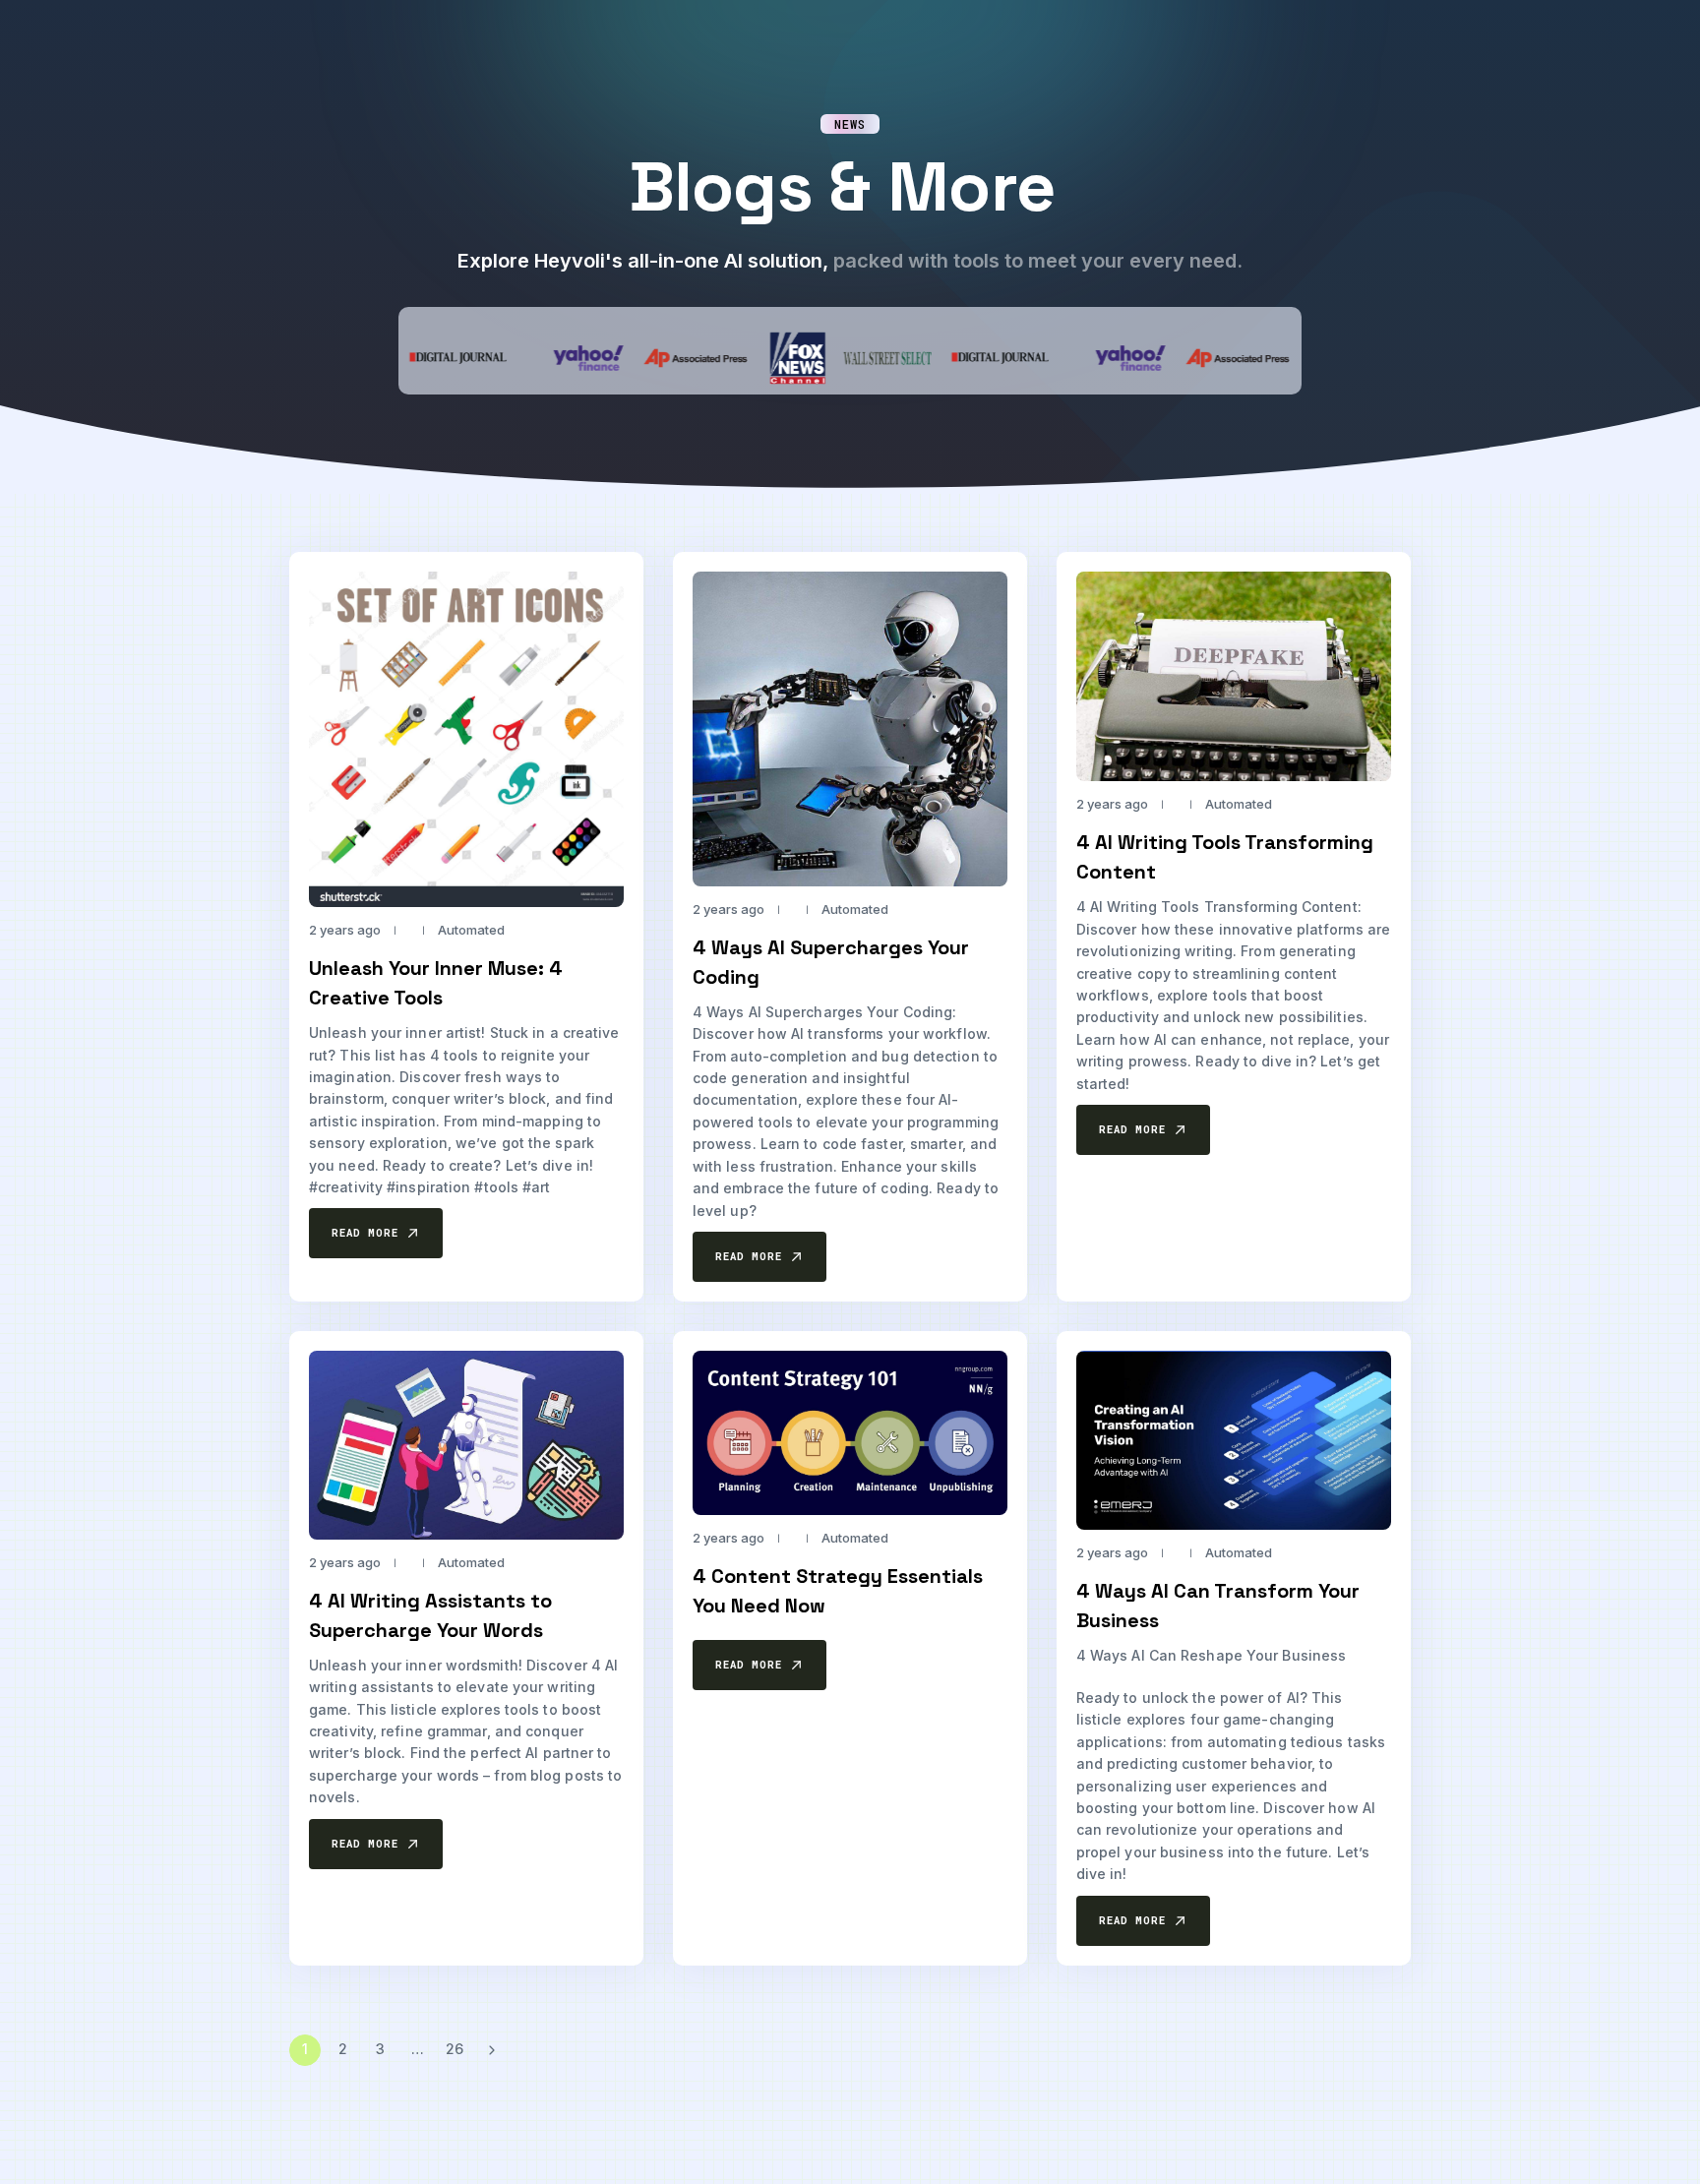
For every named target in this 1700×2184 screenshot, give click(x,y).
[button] (376, 1234)
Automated (471, 931)
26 (455, 2050)
